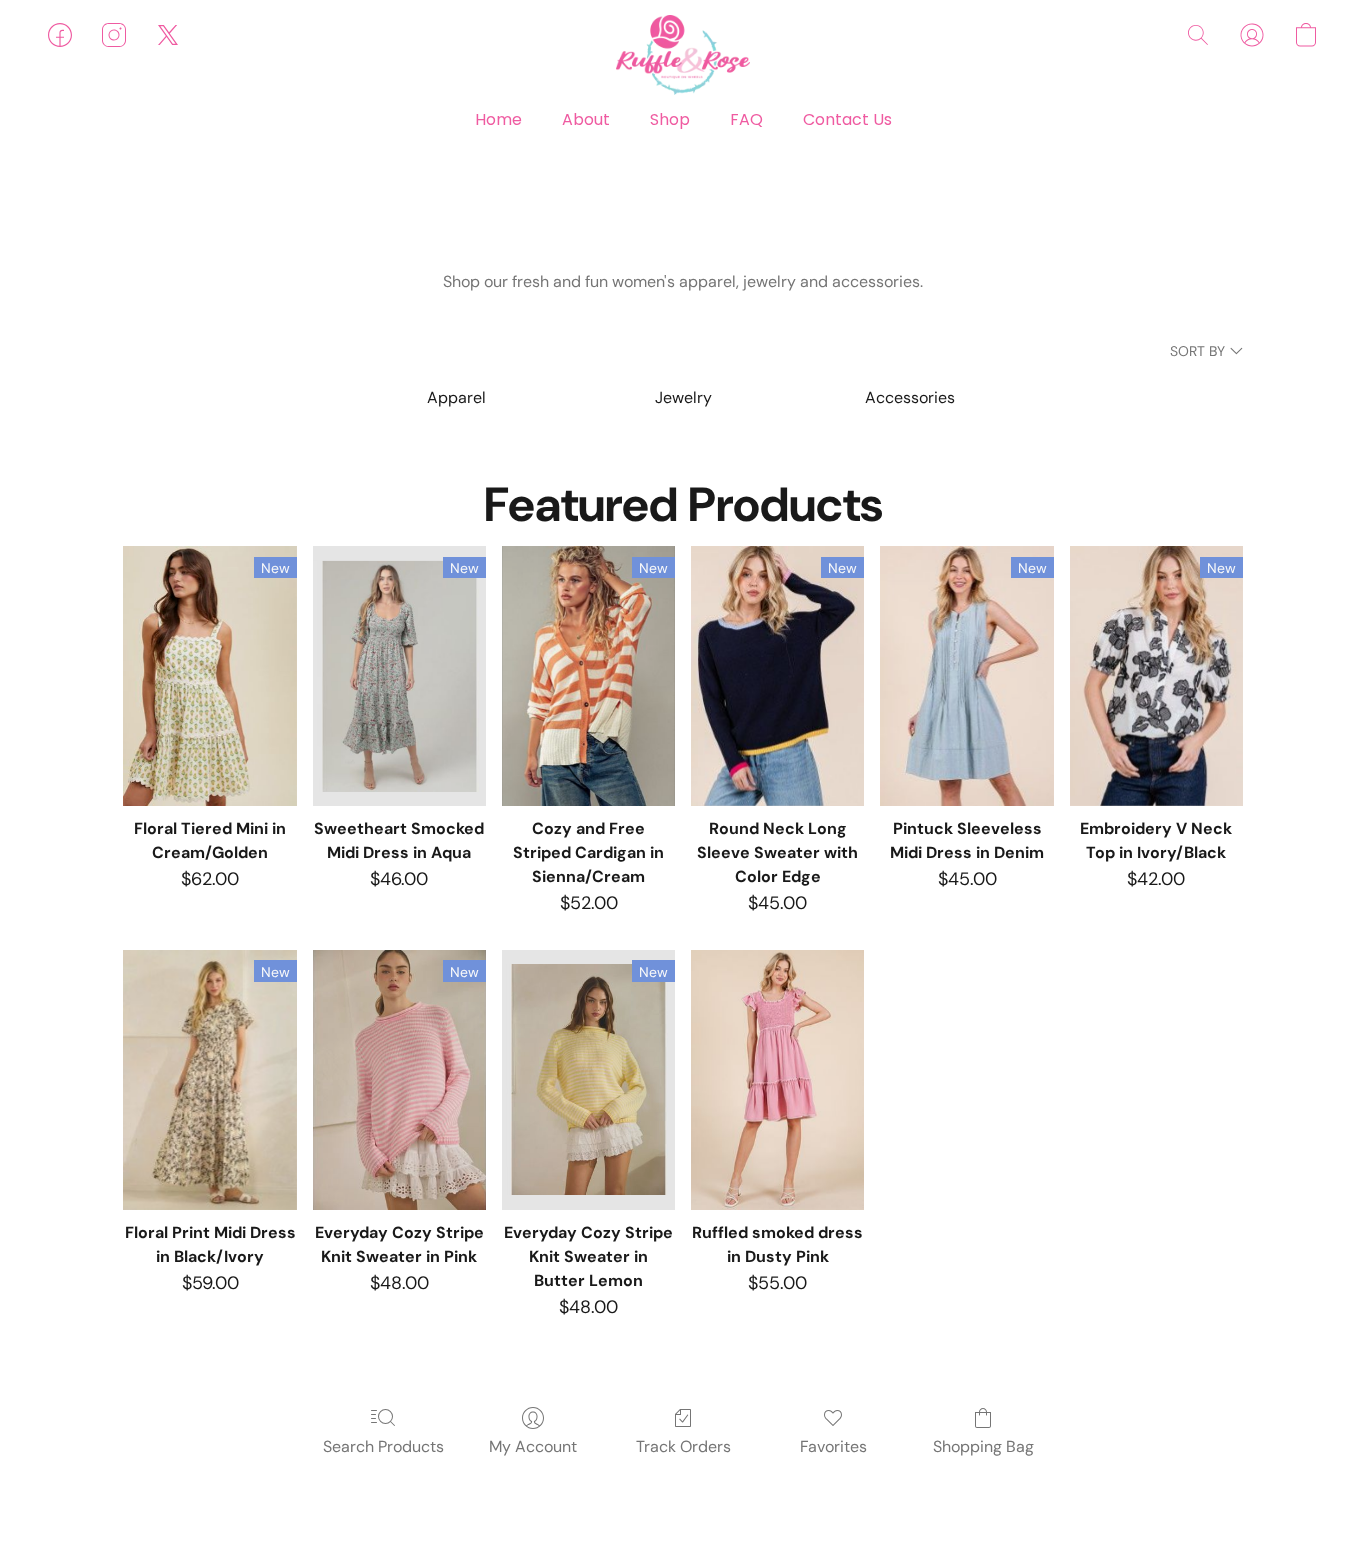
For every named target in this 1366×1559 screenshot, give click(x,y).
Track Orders (683, 1446)
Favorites (833, 1446)
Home (498, 119)
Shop (670, 119)
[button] (683, 55)
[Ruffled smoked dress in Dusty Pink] (777, 1080)
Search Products (383, 1446)
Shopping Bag (983, 1446)
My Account (533, 1446)
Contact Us (847, 119)
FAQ (746, 119)
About (586, 119)
